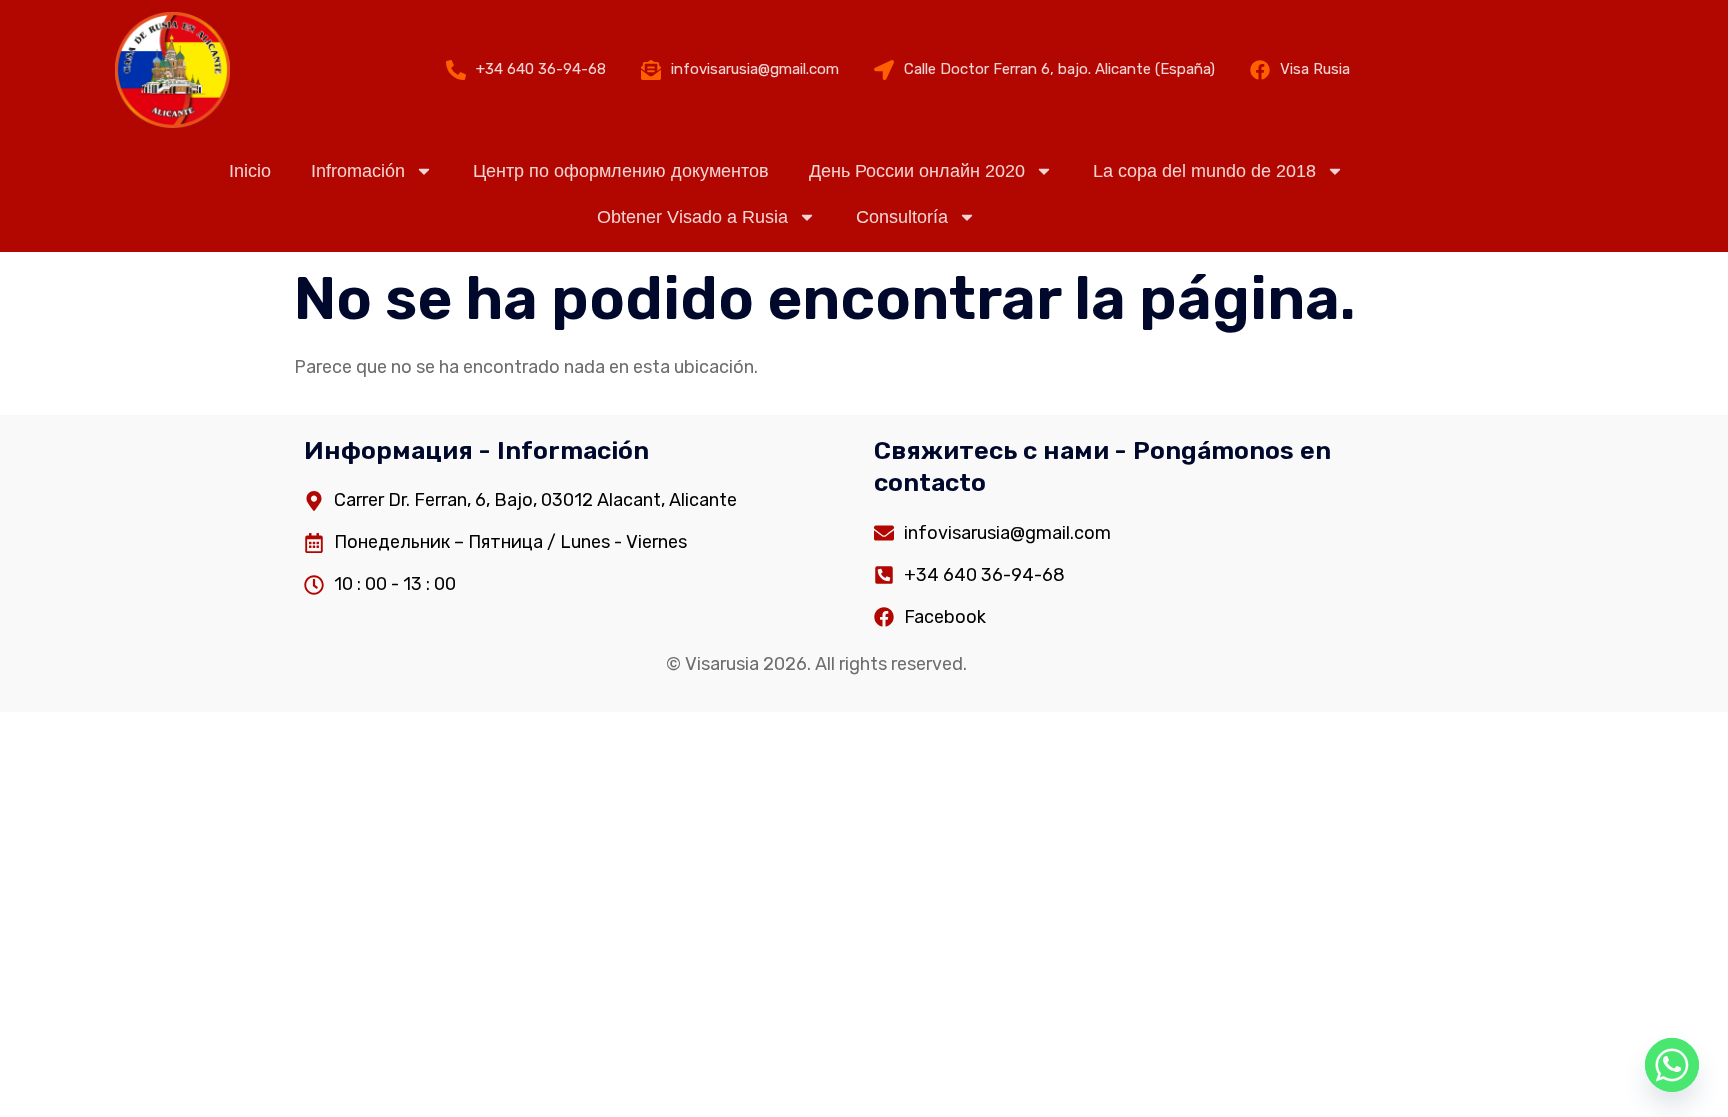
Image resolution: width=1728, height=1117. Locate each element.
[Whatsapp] (1672, 1065)
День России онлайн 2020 (917, 171)
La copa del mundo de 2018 (1204, 171)
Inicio (250, 171)
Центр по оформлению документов (621, 171)
